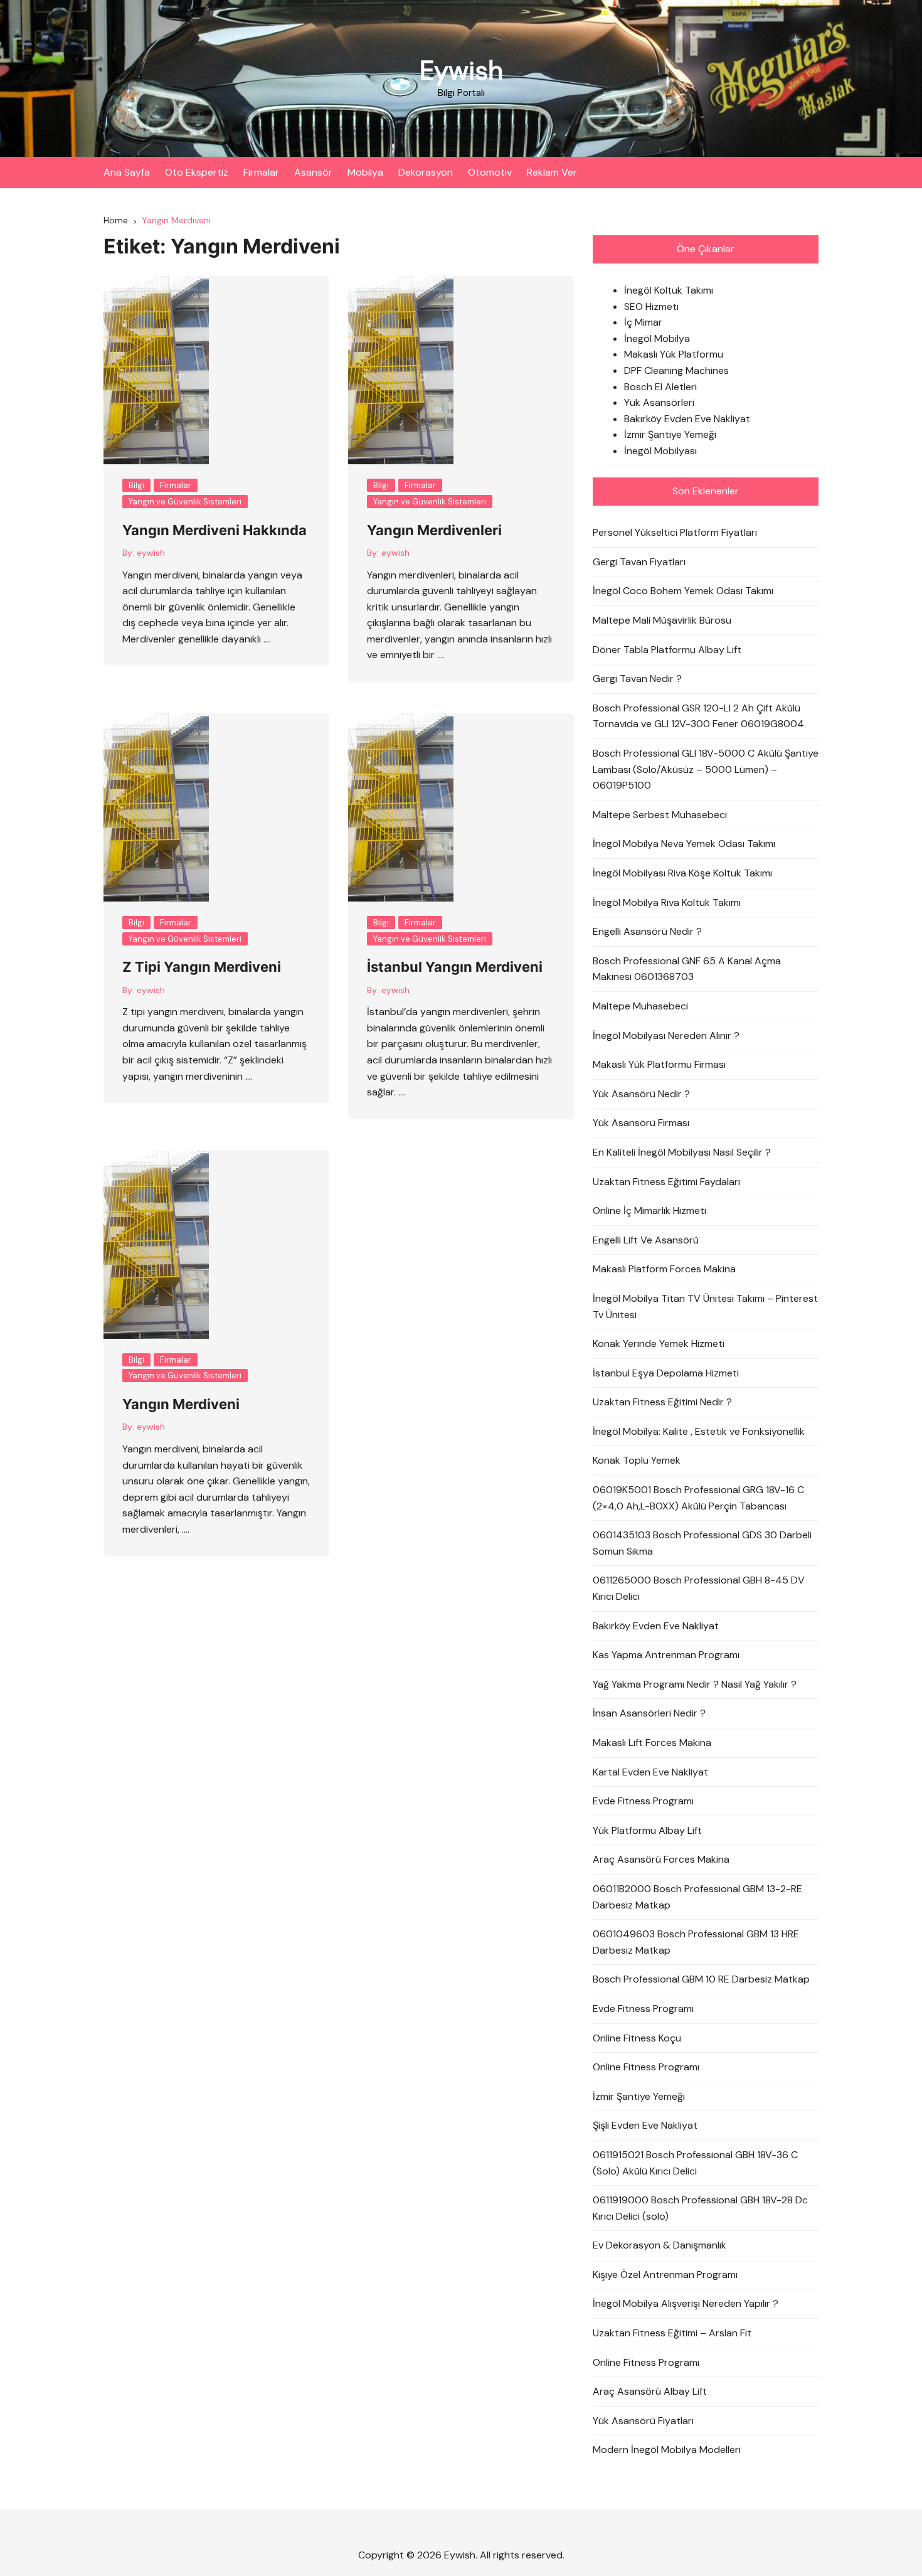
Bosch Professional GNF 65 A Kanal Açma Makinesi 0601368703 (687, 969)
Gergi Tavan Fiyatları (639, 562)
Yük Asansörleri (659, 402)
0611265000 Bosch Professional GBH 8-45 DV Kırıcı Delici (699, 1588)
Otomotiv (490, 172)
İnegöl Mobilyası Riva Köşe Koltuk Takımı (682, 873)
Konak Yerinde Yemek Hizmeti (659, 1344)
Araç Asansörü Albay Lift (650, 2391)
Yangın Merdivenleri (434, 530)
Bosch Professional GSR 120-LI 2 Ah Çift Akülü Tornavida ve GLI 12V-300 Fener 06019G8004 (698, 716)
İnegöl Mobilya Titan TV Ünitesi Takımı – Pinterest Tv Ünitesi (705, 1307)
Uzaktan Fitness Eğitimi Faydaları (666, 1182)
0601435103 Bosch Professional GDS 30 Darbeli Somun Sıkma (702, 1543)
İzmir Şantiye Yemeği (670, 434)
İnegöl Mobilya (657, 338)
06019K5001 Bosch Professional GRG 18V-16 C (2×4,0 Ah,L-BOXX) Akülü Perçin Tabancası (698, 1498)
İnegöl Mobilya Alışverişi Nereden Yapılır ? (686, 2303)
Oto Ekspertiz (197, 172)
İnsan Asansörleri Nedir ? (649, 1713)
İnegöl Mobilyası (660, 451)
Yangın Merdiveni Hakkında (215, 530)
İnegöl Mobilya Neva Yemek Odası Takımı (684, 844)
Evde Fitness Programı (643, 1801)
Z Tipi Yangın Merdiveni (202, 967)
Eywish (461, 71)
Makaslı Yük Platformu (674, 354)
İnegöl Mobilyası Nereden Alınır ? (666, 1035)
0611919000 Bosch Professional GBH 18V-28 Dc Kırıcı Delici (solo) (700, 2208)
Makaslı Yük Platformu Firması (659, 1064)
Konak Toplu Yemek (637, 1460)
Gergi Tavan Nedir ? (637, 679)
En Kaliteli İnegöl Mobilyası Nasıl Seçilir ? (682, 1152)
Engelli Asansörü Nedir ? (647, 931)
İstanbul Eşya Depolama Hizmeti (666, 1373)
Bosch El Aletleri (660, 387)
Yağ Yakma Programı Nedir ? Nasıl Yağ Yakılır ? (695, 1684)
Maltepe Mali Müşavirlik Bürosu (662, 620)
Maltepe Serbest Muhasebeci (660, 815)
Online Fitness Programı (646, 2067)
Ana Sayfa (127, 172)
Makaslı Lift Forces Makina (652, 1743)
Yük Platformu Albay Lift (647, 1830)
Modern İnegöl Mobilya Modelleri (667, 2450)
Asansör (313, 172)
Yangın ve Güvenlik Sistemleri (185, 502)
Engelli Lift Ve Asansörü (646, 1240)
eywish (151, 553)
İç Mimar (643, 322)
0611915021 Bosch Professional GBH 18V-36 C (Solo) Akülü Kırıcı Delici (695, 2163)
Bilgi (136, 485)
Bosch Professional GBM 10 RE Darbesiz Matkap (701, 1979)
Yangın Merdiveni (181, 1404)
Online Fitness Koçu (637, 2038)
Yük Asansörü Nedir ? (641, 1094)
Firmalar (261, 172)
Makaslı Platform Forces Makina (664, 1269)
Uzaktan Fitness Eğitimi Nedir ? (662, 1402)
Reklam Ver (552, 172)
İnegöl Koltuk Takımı (669, 290)
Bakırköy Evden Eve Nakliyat (687, 419)
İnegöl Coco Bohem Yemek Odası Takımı (683, 591)
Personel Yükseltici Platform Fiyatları (675, 532)
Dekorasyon (426, 172)
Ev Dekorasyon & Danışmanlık (660, 2245)
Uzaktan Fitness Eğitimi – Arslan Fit (672, 2333)
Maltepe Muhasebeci (640, 1006)
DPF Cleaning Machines (676, 370)
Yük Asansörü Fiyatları (643, 2421)
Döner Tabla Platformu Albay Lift (667, 650)
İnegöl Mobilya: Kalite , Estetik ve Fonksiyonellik (699, 1431)
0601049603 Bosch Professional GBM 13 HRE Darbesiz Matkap (696, 1942)
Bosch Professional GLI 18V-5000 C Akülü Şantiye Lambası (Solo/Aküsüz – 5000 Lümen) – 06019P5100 (706, 769)
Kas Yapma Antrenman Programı (666, 1655)
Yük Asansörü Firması (641, 1123)
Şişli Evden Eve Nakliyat (645, 2125)
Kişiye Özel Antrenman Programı (665, 2275)
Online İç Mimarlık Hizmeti (649, 1211)
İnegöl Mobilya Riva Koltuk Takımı (667, 902)
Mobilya (365, 172)
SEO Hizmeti (651, 306)
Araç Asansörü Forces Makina (661, 1859)
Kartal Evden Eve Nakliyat (650, 1772)
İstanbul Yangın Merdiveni (455, 967)
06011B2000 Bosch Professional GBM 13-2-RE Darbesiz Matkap (697, 1897)
